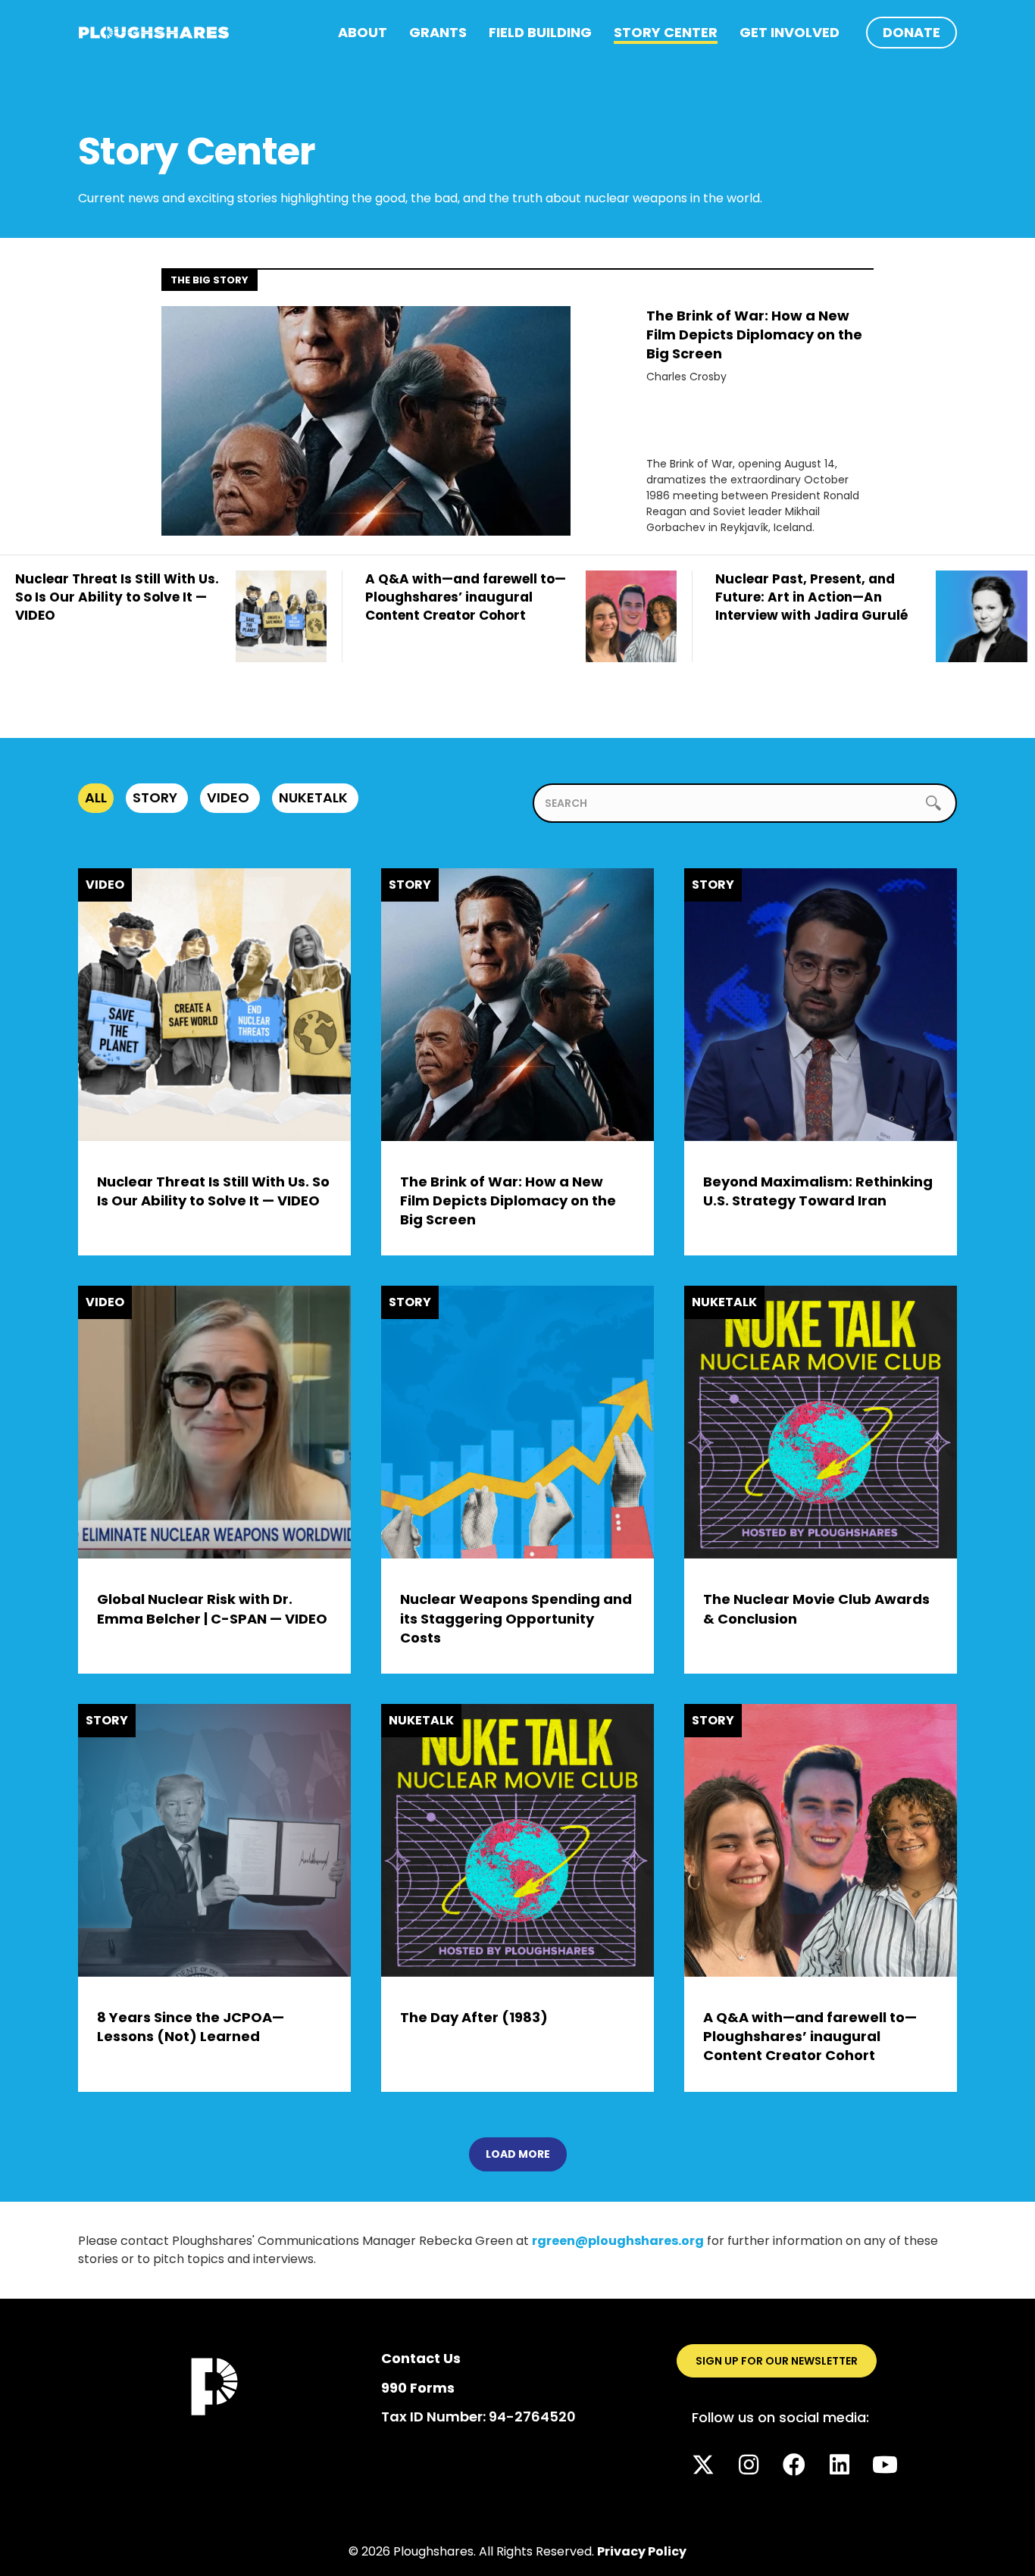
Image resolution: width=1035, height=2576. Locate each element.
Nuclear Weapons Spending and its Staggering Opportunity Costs (516, 1618)
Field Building (540, 32)
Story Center (666, 32)
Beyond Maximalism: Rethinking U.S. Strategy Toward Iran (818, 1191)
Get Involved (790, 32)
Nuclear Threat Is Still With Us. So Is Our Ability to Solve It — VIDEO (213, 1191)
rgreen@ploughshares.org (618, 2241)
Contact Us (421, 2358)
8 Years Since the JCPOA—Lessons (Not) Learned (191, 2027)
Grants (438, 32)
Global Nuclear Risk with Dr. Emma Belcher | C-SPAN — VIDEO (212, 1608)
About (363, 32)
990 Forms (418, 2388)
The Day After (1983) (474, 2017)
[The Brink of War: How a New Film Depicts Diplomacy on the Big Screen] (366, 420)
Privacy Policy (642, 2551)
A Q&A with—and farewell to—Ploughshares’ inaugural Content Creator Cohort (810, 2036)
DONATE (911, 32)
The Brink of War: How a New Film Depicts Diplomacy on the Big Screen (754, 335)
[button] (703, 2465)
